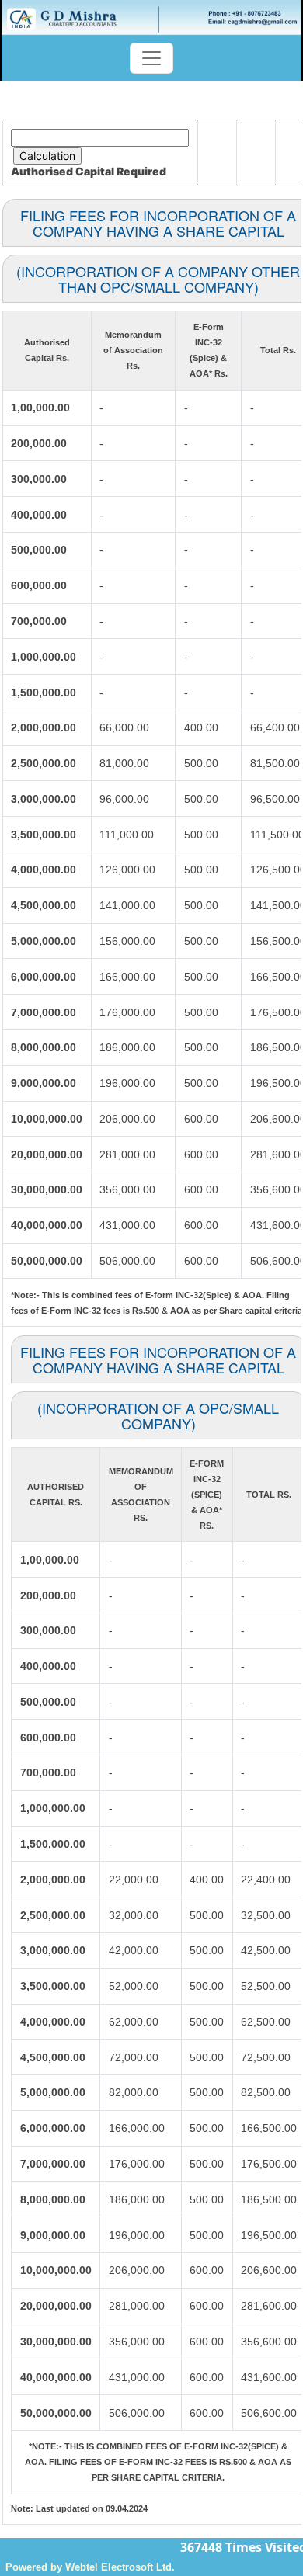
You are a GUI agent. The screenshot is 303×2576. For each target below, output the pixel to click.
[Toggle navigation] (151, 58)
